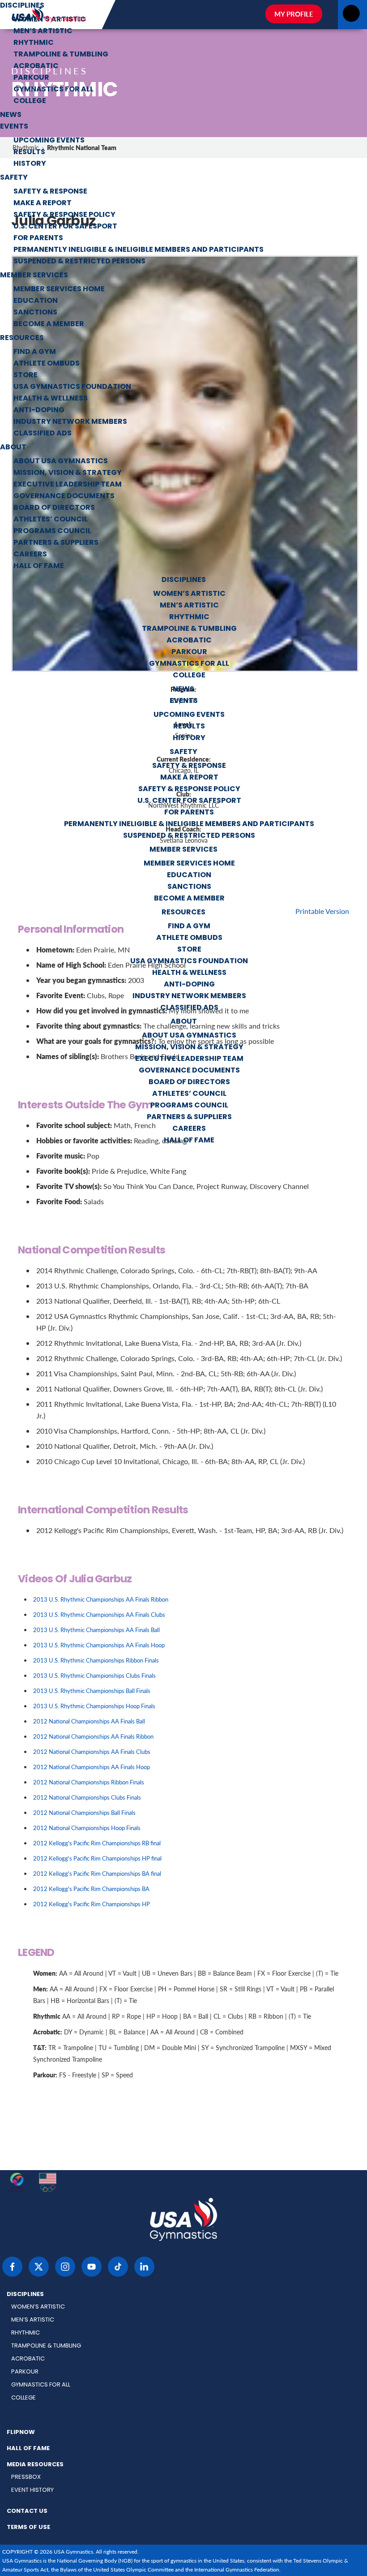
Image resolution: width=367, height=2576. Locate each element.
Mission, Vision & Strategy (68, 473)
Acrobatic (36, 66)
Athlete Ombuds (47, 364)
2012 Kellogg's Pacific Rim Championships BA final (97, 1873)
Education (36, 301)
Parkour (31, 78)
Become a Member (49, 324)
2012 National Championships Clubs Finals (87, 1797)
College (30, 101)
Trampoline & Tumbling (61, 55)
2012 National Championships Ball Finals (84, 1812)
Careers (30, 555)
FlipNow (21, 2433)
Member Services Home (59, 289)
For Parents (38, 238)
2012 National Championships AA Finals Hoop (92, 1767)
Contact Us (27, 2511)
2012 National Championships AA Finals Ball (89, 1721)
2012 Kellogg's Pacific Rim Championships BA (91, 1889)
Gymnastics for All (53, 90)
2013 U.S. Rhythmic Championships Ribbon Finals (96, 1660)
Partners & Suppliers (56, 543)
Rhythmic (34, 43)
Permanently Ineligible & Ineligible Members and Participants (139, 250)
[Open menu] (351, 16)
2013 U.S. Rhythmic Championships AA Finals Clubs (99, 1614)
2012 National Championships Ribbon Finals (89, 1782)
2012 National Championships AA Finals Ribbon (93, 1736)
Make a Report (43, 203)
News (11, 115)
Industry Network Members (70, 422)
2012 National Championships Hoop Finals (87, 1828)
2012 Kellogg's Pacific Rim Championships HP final (97, 1858)
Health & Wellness (51, 399)
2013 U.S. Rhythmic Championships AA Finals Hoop (99, 1645)
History (30, 164)
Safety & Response (50, 192)
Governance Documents (64, 496)
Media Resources (35, 2465)
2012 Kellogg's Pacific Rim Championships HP (92, 1904)
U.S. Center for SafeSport (65, 227)
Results (29, 152)
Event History (32, 2490)
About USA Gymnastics (61, 461)
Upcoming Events (49, 141)
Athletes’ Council (51, 520)
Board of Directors (54, 508)
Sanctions (35, 313)
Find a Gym (35, 352)
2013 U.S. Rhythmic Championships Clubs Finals (94, 1675)
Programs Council (52, 531)
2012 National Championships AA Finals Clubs (92, 1751)
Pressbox (26, 2477)
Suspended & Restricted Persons (79, 262)
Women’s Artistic (50, 20)
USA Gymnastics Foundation (72, 387)
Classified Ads (43, 434)
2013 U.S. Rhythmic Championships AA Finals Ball (96, 1630)
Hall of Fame (39, 566)
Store (26, 375)
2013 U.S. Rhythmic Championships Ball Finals (92, 1691)
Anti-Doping (39, 410)
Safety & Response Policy (64, 215)
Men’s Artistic (43, 31)
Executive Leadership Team (68, 485)
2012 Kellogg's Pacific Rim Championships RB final (97, 1843)
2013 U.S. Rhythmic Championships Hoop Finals (94, 1706)
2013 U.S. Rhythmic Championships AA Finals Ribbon (101, 1599)
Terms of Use (28, 2528)
